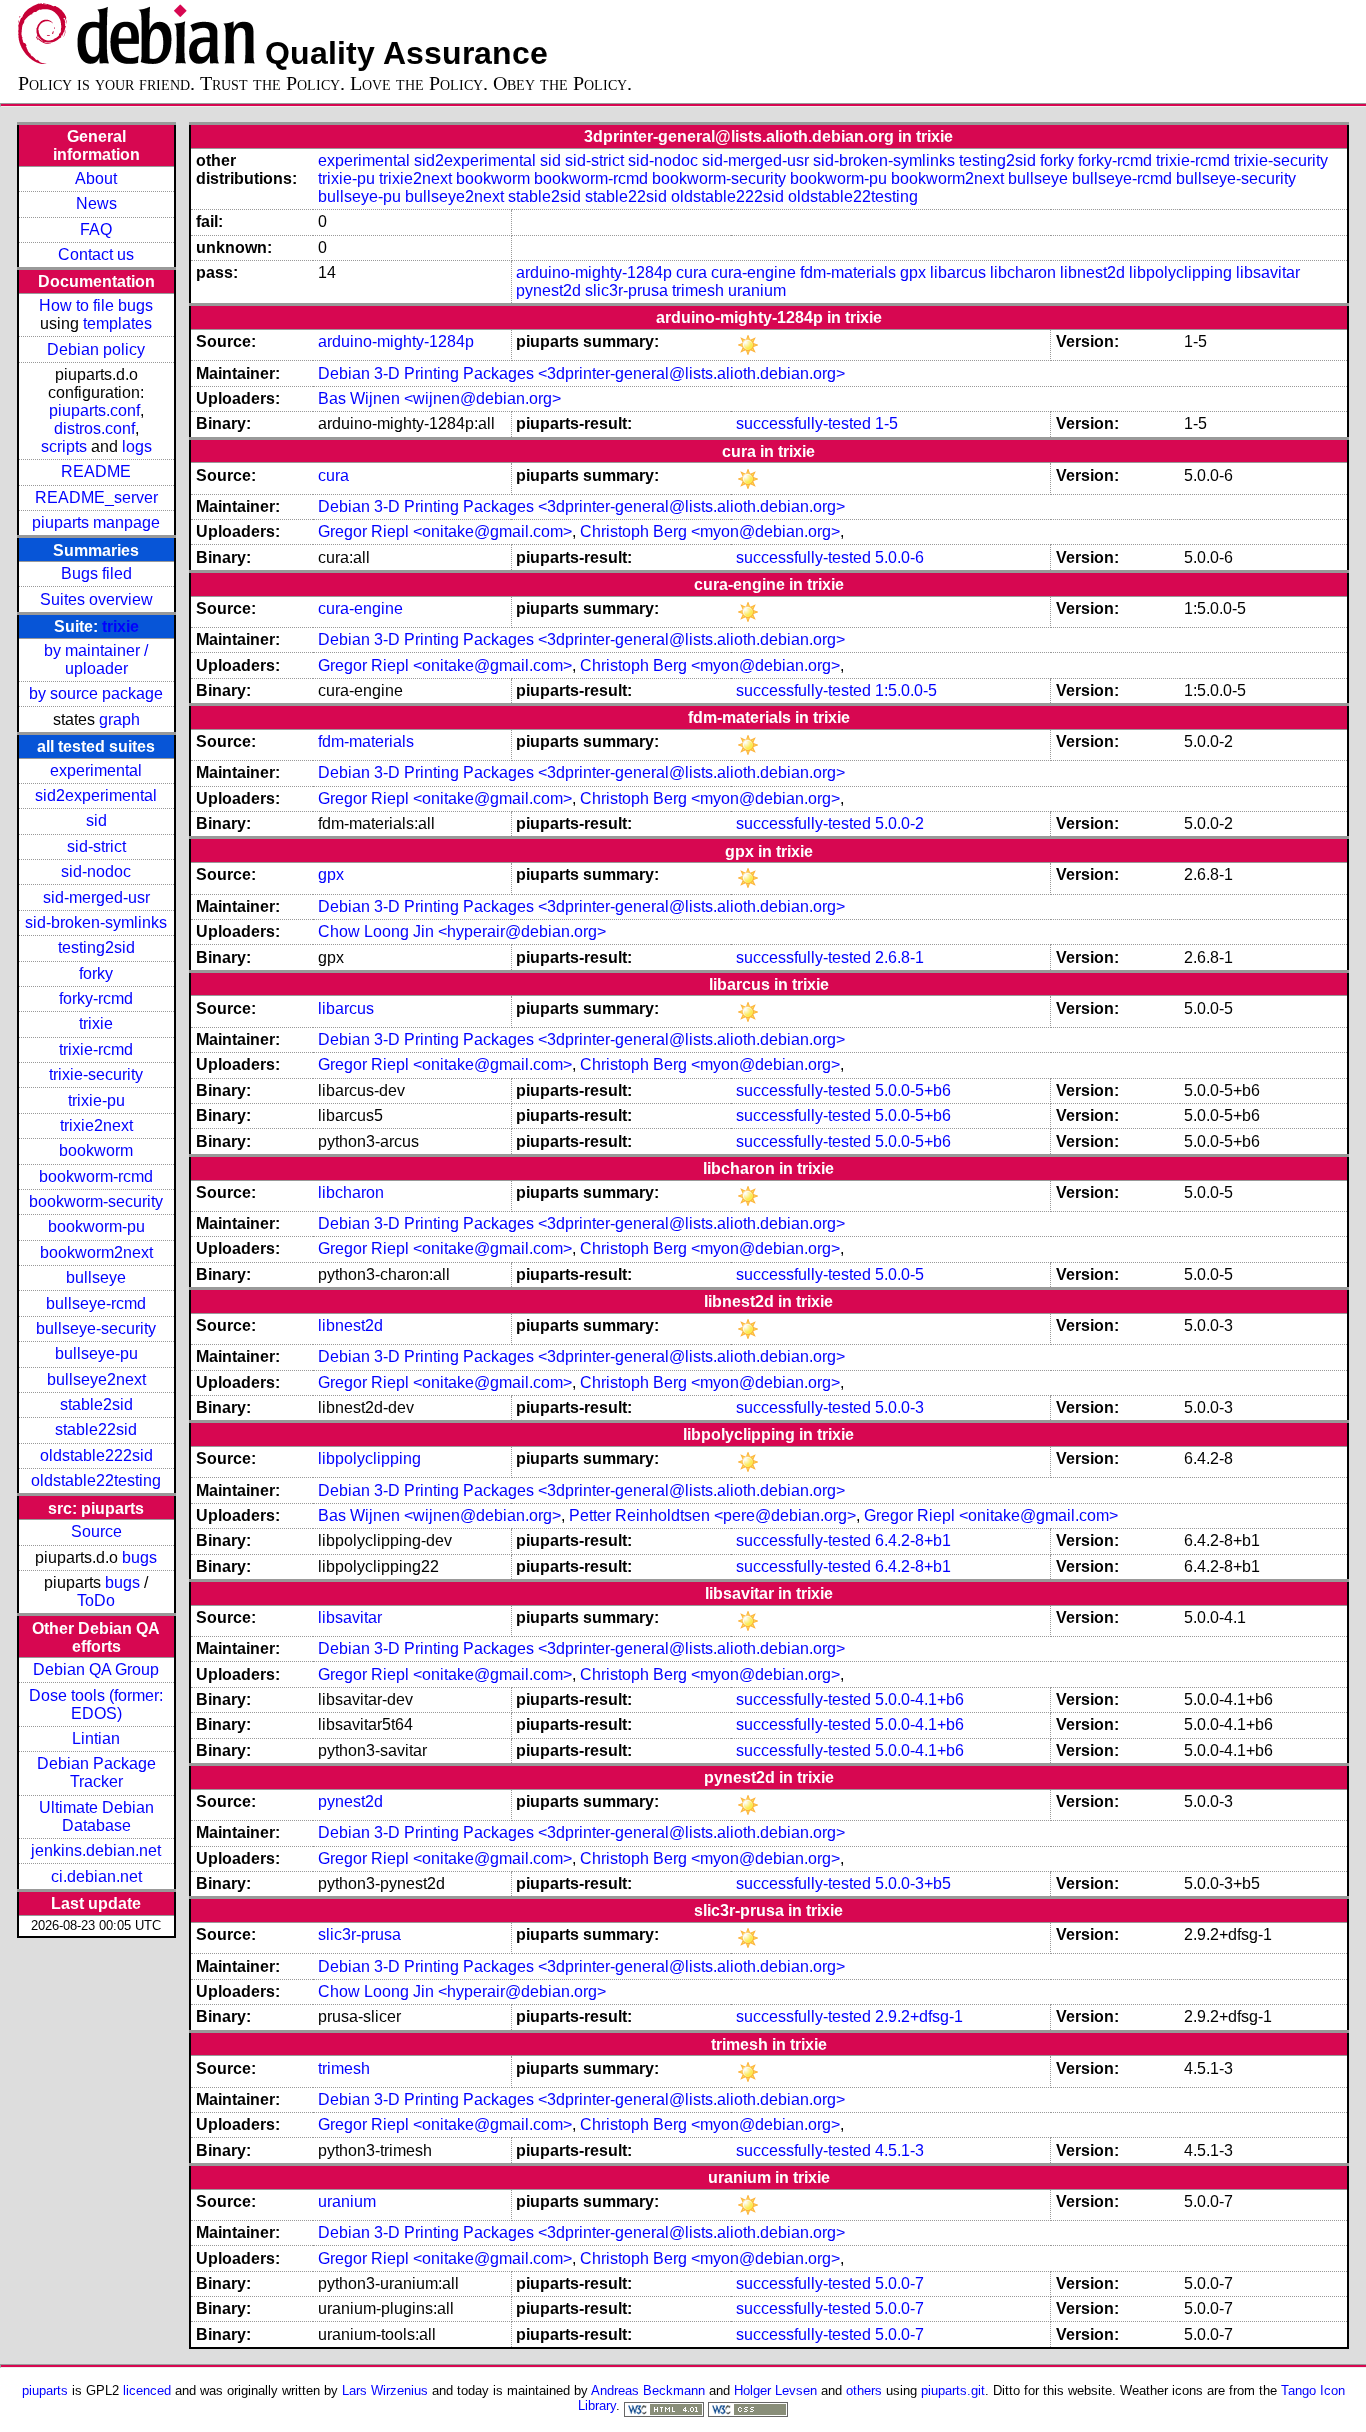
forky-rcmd (96, 998)
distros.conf (94, 428)
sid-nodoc (96, 871)
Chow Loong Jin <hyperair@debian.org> (462, 931)
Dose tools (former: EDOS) (96, 1704)
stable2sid (96, 1404)
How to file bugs (96, 305)
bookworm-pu (96, 1226)
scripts (64, 446)
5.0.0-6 (899, 557)
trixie (120, 626)
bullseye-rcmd (96, 1303)
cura (691, 272)
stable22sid (96, 1429)
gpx (913, 272)
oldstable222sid (96, 1455)
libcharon (1023, 272)
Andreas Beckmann (648, 2390)
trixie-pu (96, 1100)
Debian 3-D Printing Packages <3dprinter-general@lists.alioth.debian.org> (581, 373)
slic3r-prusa (626, 290)
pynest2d (548, 290)
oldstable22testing (96, 1480)
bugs (139, 1557)
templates (117, 323)
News (96, 203)
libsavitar (1268, 272)
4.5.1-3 (899, 2150)
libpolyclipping (1180, 272)
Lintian (96, 1738)
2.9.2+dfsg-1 (919, 2016)
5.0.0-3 (899, 1407)
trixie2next (96, 1125)
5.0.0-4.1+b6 (919, 1699)
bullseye (96, 1277)
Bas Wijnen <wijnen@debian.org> (439, 398)
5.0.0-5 (899, 1274)
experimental (96, 770)
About (96, 178)
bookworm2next (96, 1252)
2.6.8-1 (899, 957)
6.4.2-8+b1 (913, 1540)
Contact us (96, 254)
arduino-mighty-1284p (594, 272)
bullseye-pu (96, 1353)
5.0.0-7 (899, 2283)
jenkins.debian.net (96, 1850)
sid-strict (96, 846)
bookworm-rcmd (96, 1176)
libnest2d (1092, 272)
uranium (757, 290)
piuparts (45, 2390)
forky (96, 973)
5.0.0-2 (899, 823)
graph (119, 719)
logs (137, 446)
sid (96, 820)
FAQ (96, 229)
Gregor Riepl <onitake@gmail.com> (445, 531)
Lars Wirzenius (385, 2390)
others (864, 2390)
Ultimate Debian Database (96, 1816)
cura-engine (753, 272)
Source (96, 1531)
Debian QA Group (96, 1669)
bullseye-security (96, 1328)
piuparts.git (953, 2390)
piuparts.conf (94, 410)
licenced (147, 2390)
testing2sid (96, 947)
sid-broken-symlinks (96, 922)
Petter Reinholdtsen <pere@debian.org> (712, 1515)
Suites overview (96, 599)
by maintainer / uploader (96, 659)
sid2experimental (96, 795)
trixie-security (96, 1074)
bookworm (96, 1150)
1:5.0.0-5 (906, 690)
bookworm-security (96, 1201)
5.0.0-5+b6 (913, 1090)
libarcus (958, 272)
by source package (96, 693)
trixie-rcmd (96, 1049)
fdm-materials (848, 272)
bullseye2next (96, 1379)
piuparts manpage (96, 522)
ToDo (96, 1600)
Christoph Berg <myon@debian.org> (710, 531)
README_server (96, 497)
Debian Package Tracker (96, 1772)
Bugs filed (96, 573)
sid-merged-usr (96, 897)
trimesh (698, 290)
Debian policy (96, 349)
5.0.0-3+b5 (913, 1883)
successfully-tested (803, 423)
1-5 (886, 423)
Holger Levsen (775, 2390)
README (96, 471)
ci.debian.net (96, 1876)
